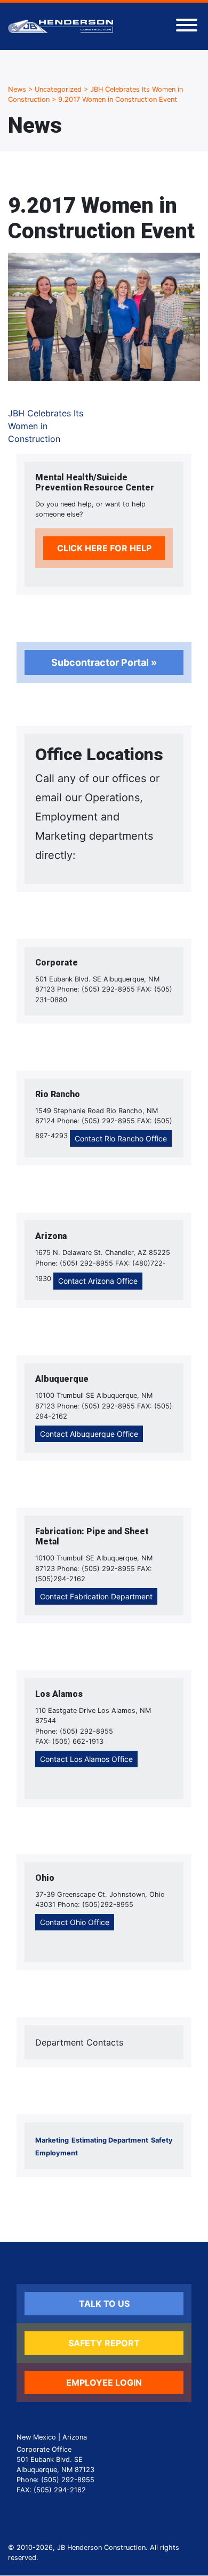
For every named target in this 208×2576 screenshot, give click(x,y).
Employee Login (104, 2382)
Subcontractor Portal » (104, 662)
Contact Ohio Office (75, 1922)
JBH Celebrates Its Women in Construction (46, 426)
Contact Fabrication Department (96, 1596)
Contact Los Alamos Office (86, 1759)
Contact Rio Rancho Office (121, 1138)
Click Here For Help (104, 548)
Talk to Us (104, 2304)
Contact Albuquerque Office (89, 1434)
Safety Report (104, 2343)
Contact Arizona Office (98, 1281)
